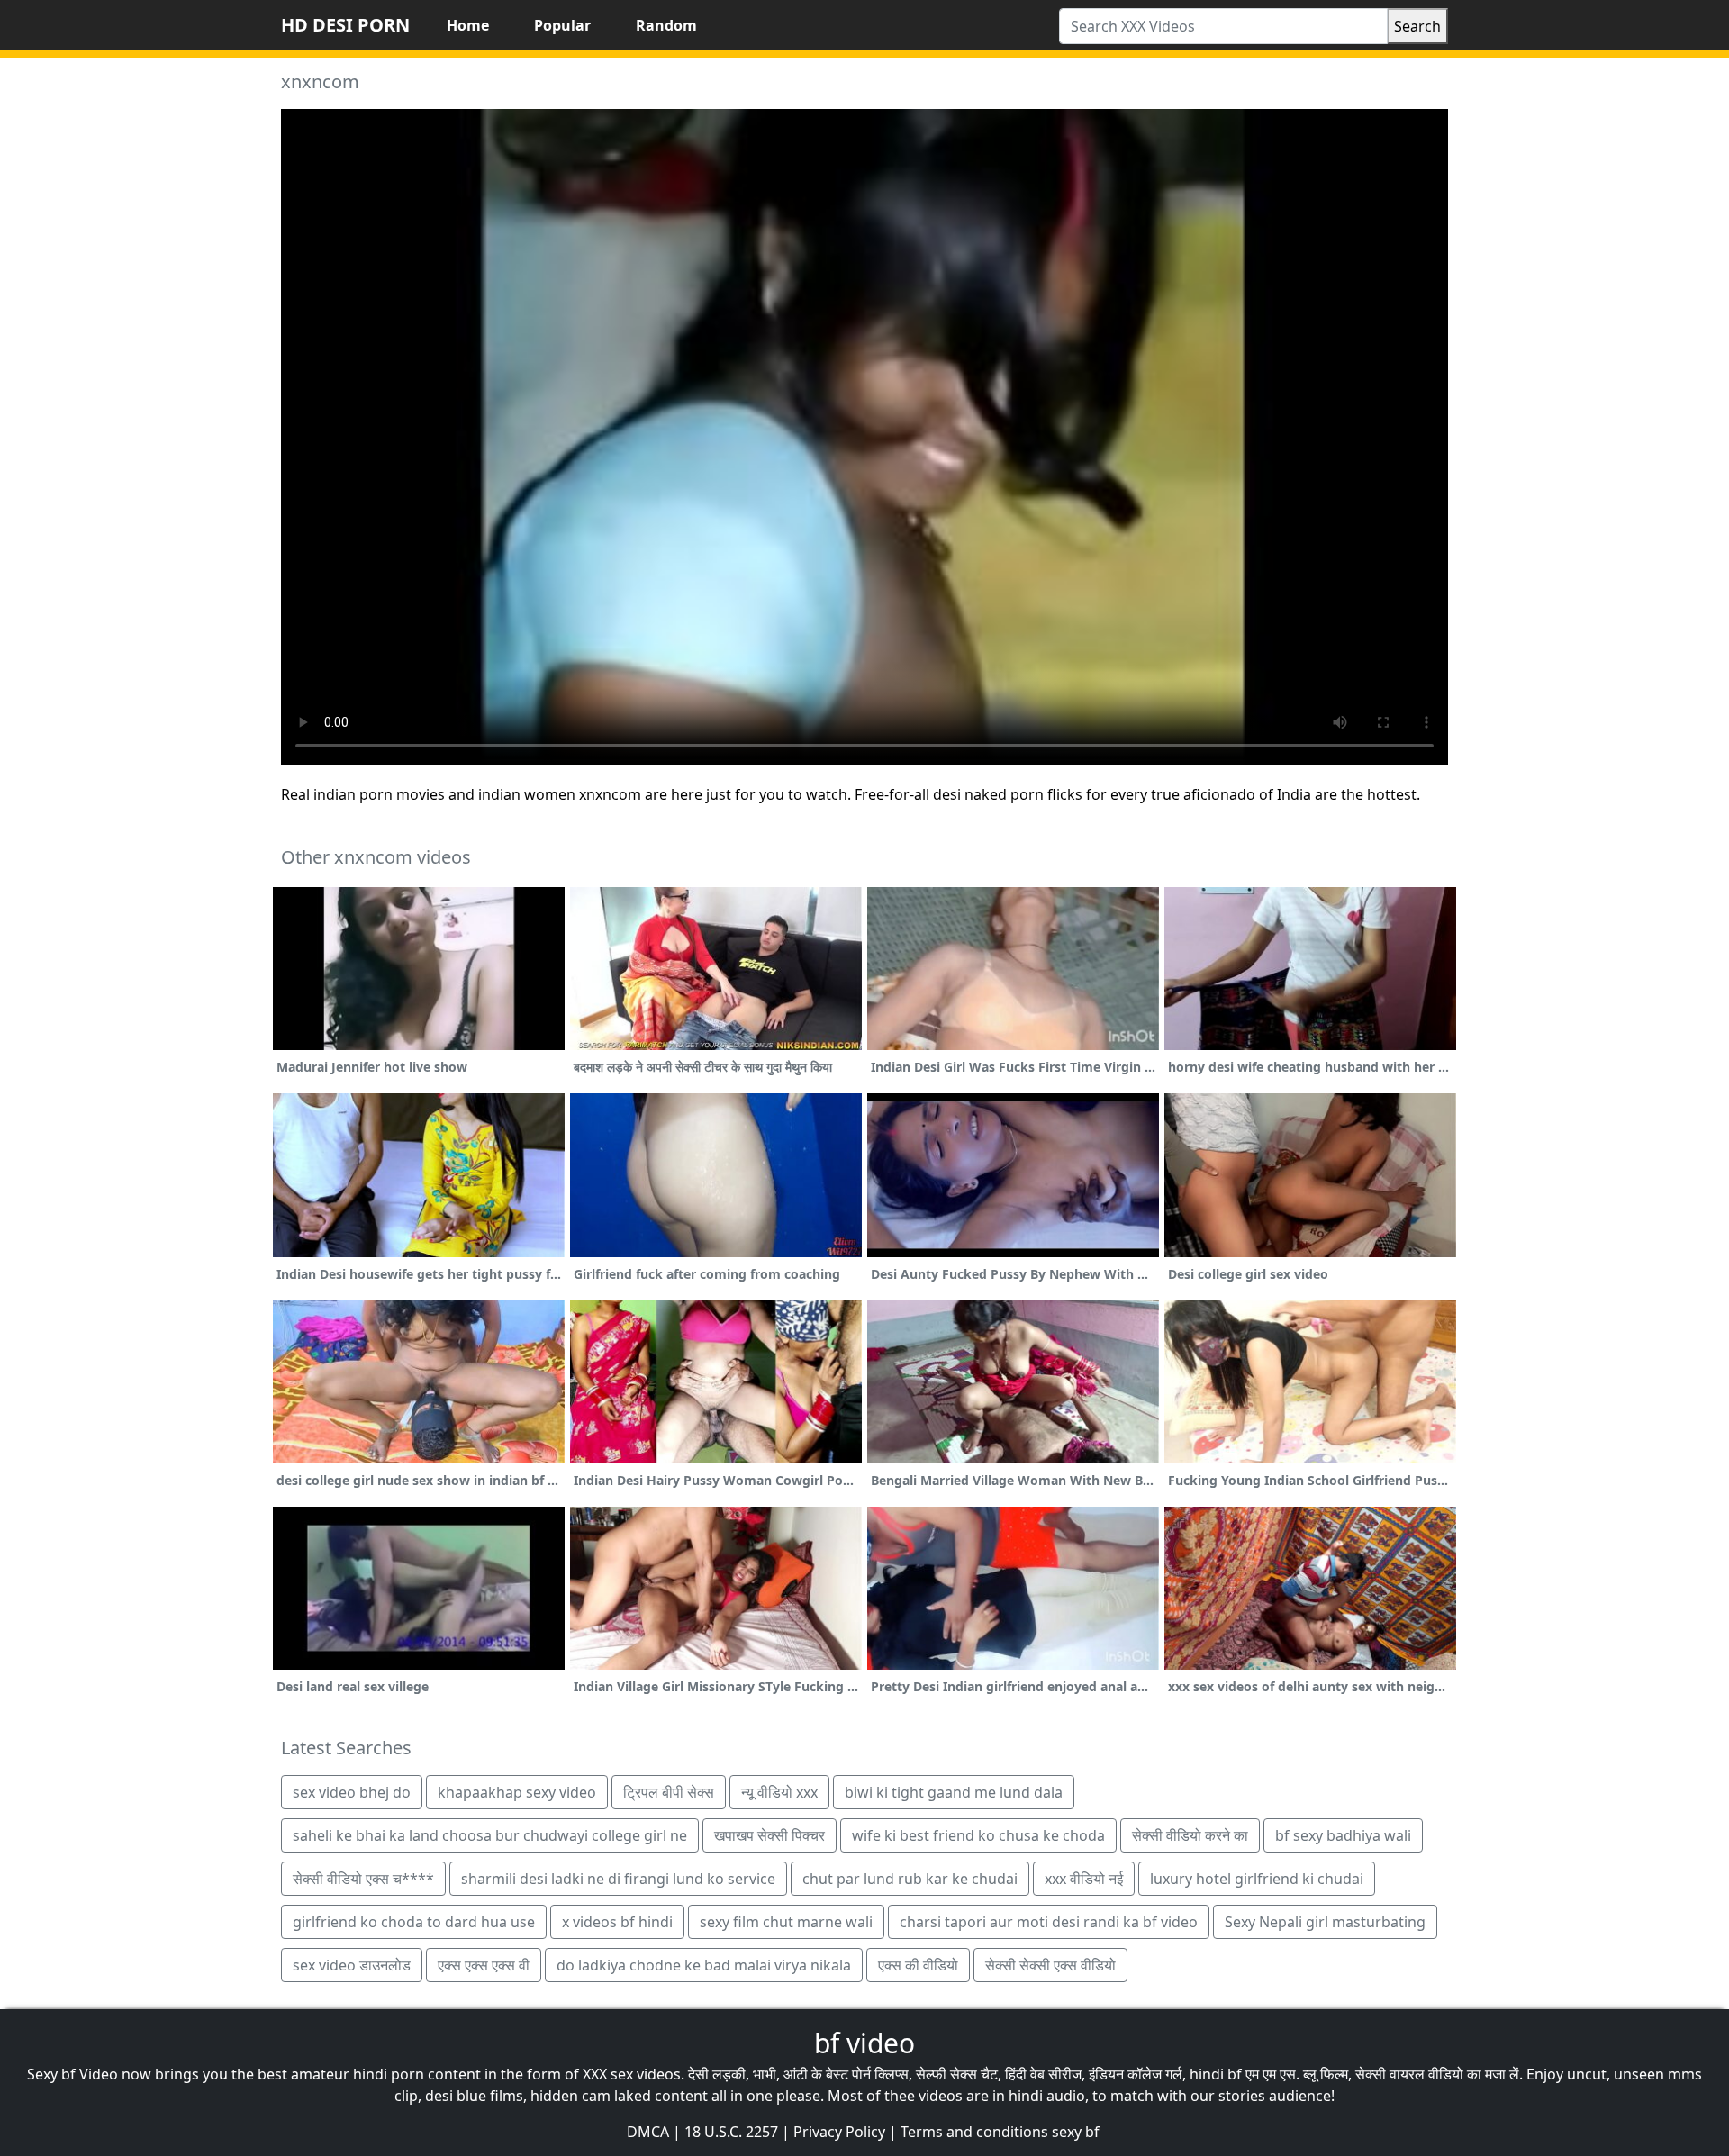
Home (468, 25)
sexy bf (1076, 2132)
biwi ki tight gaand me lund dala (954, 1792)
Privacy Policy (839, 2132)
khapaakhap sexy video (517, 1792)
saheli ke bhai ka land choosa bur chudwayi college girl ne (490, 1835)
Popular (562, 25)
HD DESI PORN (345, 25)
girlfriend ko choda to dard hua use (414, 1922)
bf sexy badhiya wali (1343, 1835)
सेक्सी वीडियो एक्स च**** (363, 1879)
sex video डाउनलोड (352, 1965)
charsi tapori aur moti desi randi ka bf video (1049, 1922)
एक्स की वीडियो (918, 1965)
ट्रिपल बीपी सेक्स (669, 1792)
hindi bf (1216, 2074)
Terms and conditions (974, 2132)
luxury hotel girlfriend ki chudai (1257, 1879)
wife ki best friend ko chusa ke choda (978, 1835)
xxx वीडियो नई (1084, 1879)
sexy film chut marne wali (786, 1922)
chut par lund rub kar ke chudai (910, 1879)
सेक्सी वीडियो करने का (1190, 1835)
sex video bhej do (352, 1792)
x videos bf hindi (617, 1922)
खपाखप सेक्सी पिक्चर (769, 1835)
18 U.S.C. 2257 (731, 2132)
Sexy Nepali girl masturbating (1325, 1922)
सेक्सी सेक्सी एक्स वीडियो (1050, 1965)
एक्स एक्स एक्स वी (484, 1965)
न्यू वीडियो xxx (779, 1792)
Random (666, 25)
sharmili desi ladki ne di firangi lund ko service (618, 1879)
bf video (864, 2043)
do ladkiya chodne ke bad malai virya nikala (704, 1965)
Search (1417, 26)
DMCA (648, 2132)
